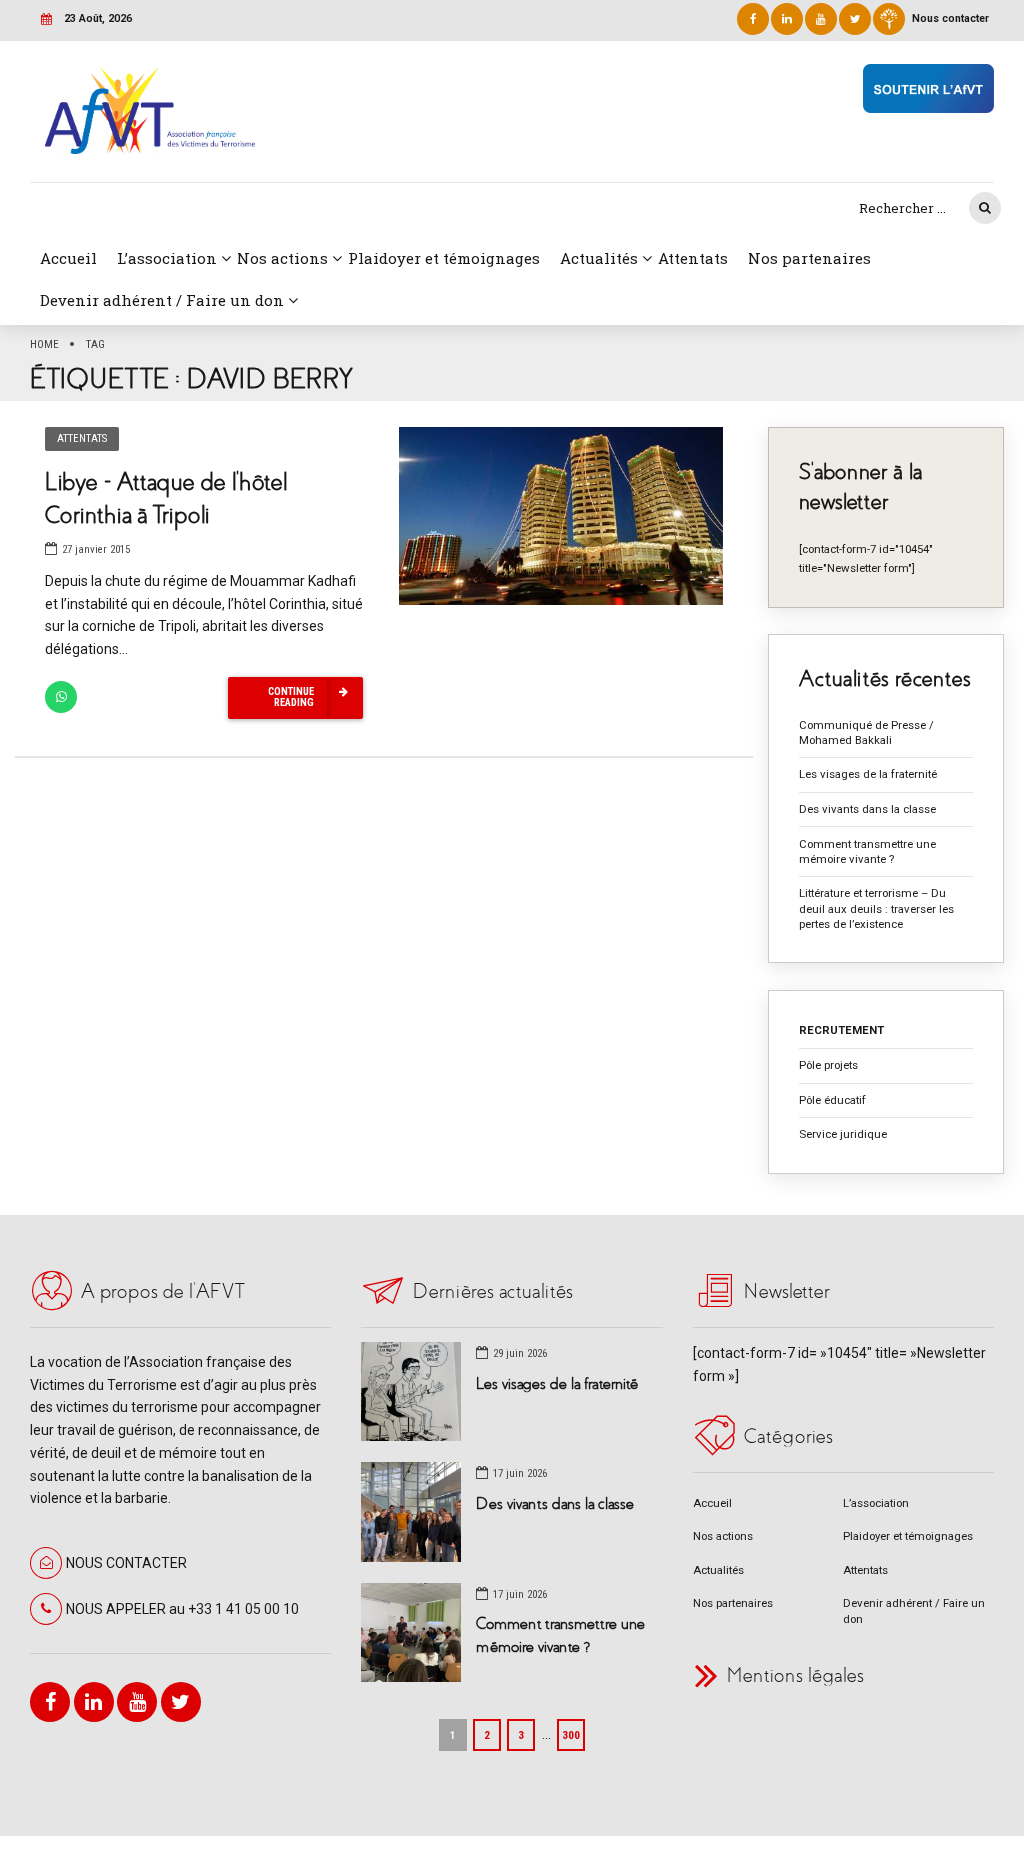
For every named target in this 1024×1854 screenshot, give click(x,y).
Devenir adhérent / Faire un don (162, 300)
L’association (167, 258)
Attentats (693, 258)
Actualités (599, 258)
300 (571, 1735)
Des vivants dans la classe (867, 809)
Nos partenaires (809, 258)
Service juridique (843, 1134)
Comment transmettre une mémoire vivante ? (867, 851)
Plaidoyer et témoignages (444, 258)
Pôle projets (828, 1065)
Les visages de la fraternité (868, 774)
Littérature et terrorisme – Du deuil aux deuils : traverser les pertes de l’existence (876, 908)
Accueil (68, 258)
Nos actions (282, 258)
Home (44, 344)
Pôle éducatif (832, 1100)
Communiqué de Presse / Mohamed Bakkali (866, 732)
